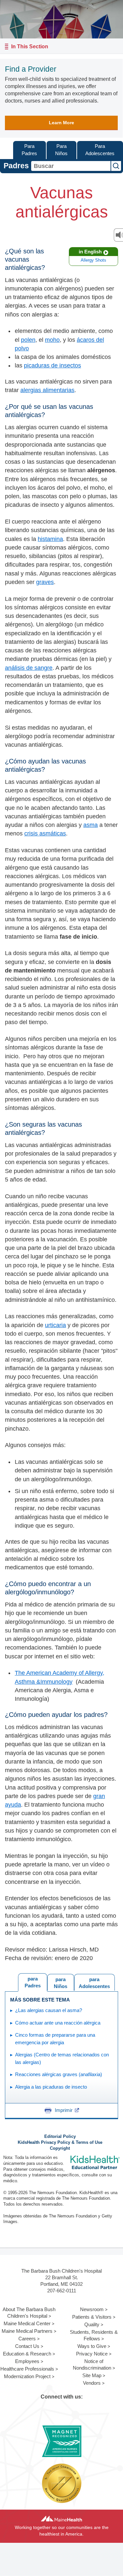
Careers (27, 2339)
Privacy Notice (92, 2354)
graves (45, 582)
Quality (92, 2324)
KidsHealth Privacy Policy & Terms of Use (60, 2143)
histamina (50, 539)
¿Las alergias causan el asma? (49, 2010)
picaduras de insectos (52, 365)
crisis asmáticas (45, 833)
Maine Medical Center (27, 2323)
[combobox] (71, 166)
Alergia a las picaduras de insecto (51, 2087)
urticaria (55, 1325)
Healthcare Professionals (27, 2369)
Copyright (60, 2148)
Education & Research (27, 2354)
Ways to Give (92, 2346)
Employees (27, 2361)
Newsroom (92, 2309)
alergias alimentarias (47, 390)
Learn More (61, 123)
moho (52, 340)
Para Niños (61, 150)
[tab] (94, 1982)
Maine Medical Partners (27, 2331)
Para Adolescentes (100, 150)
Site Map (92, 2375)
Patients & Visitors (92, 2317)
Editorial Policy (60, 2137)
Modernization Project (27, 2376)
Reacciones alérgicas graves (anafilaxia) (59, 2074)
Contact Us (27, 2346)
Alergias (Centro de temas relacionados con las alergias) (62, 2058)
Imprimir (64, 2110)
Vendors (92, 2383)
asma (91, 825)
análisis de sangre (29, 668)
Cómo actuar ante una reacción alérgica (58, 2023)
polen (28, 340)
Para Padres (29, 150)
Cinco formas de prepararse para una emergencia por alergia (55, 2039)
